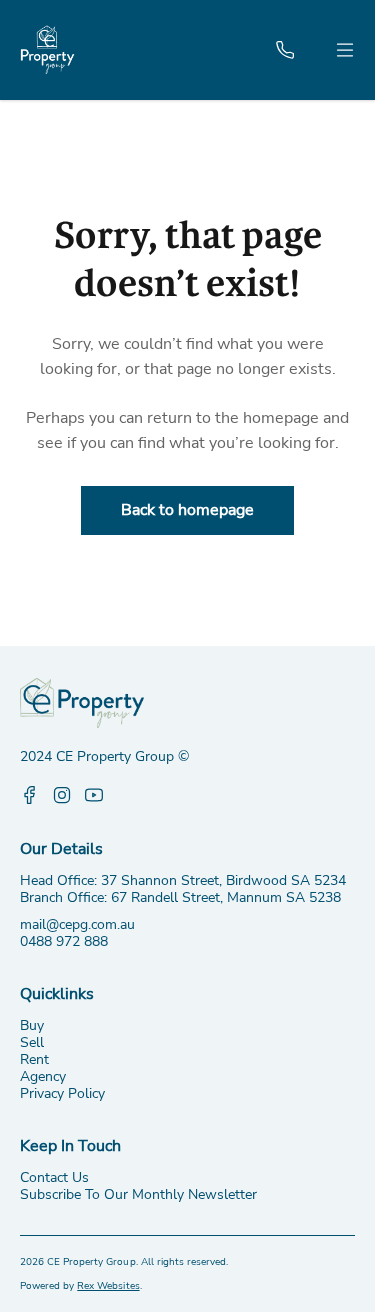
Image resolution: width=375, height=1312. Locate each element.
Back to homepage (187, 510)
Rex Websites (108, 1286)
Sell (32, 1042)
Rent (34, 1059)
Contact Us (54, 1177)
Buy (32, 1025)
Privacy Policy (62, 1093)
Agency (43, 1076)
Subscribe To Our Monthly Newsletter (138, 1194)
